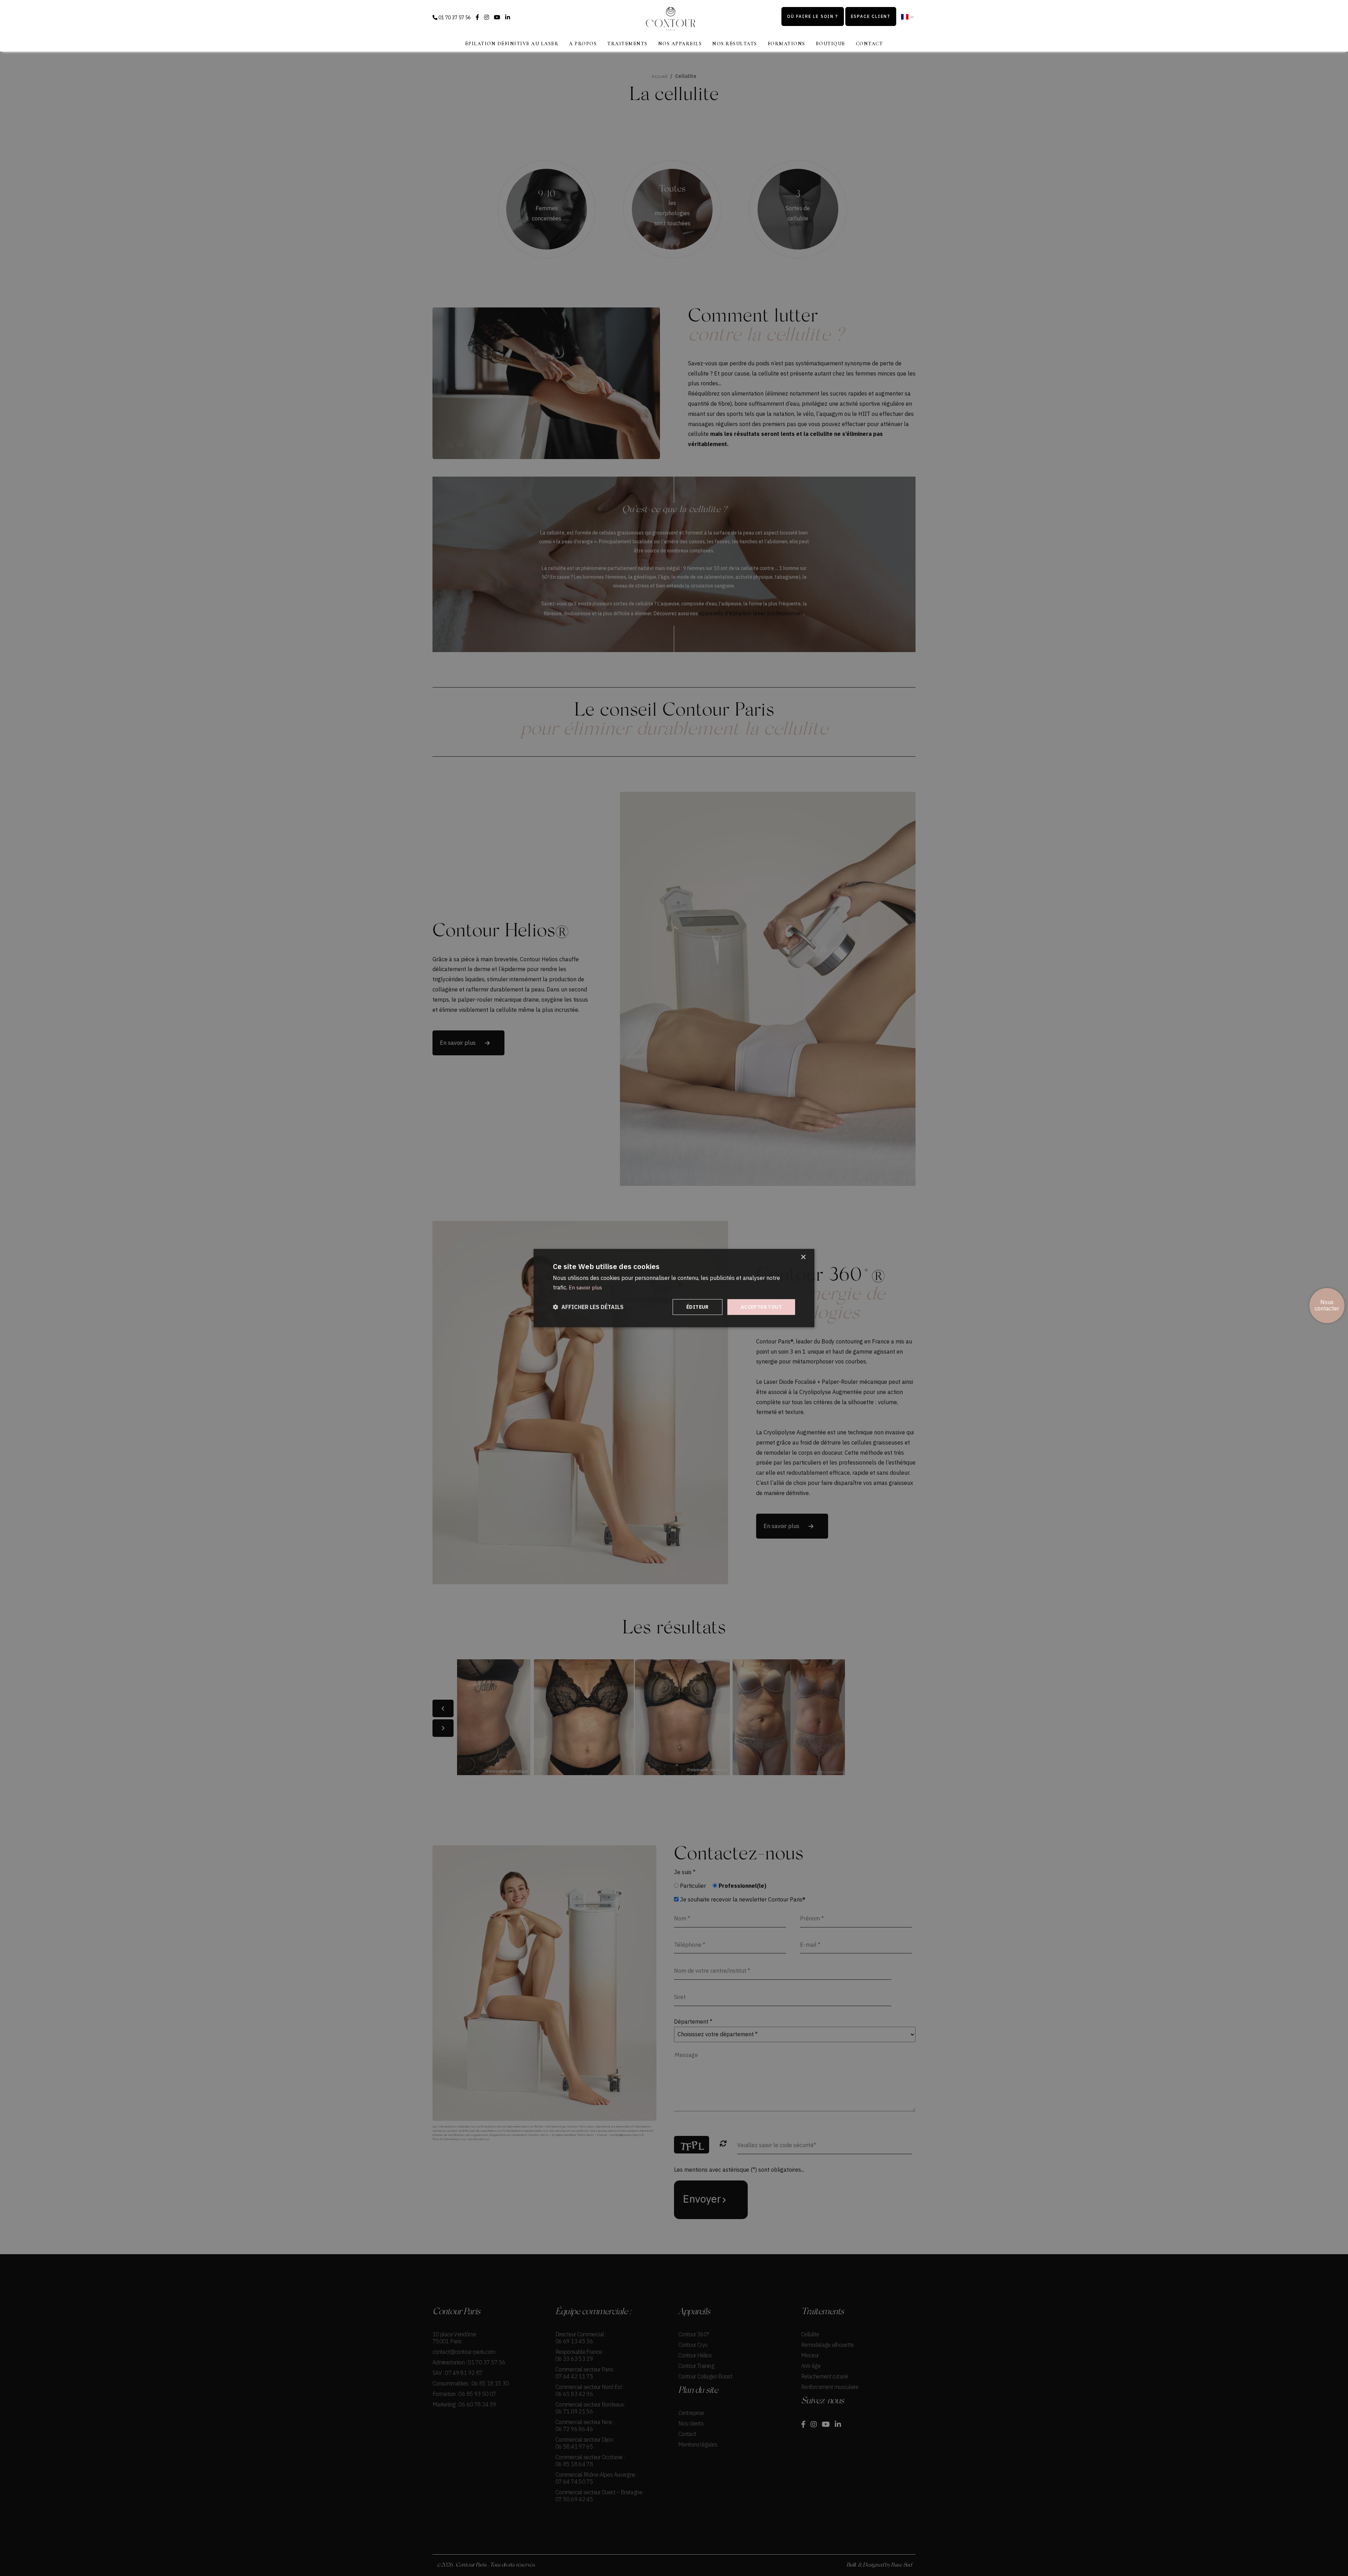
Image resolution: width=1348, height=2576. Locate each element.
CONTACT (870, 44)
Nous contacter (1327, 1305)
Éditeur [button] (698, 1307)
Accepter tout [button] (761, 1307)
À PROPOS (583, 44)
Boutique (831, 44)
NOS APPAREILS (680, 44)
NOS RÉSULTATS (735, 44)
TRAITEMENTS (627, 44)
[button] (588, 1307)
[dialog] (674, 1288)
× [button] (803, 1257)
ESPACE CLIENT (871, 16)
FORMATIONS (787, 44)
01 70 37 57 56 (454, 18)
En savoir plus (585, 1287)
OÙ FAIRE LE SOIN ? (812, 16)
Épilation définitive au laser (512, 44)
